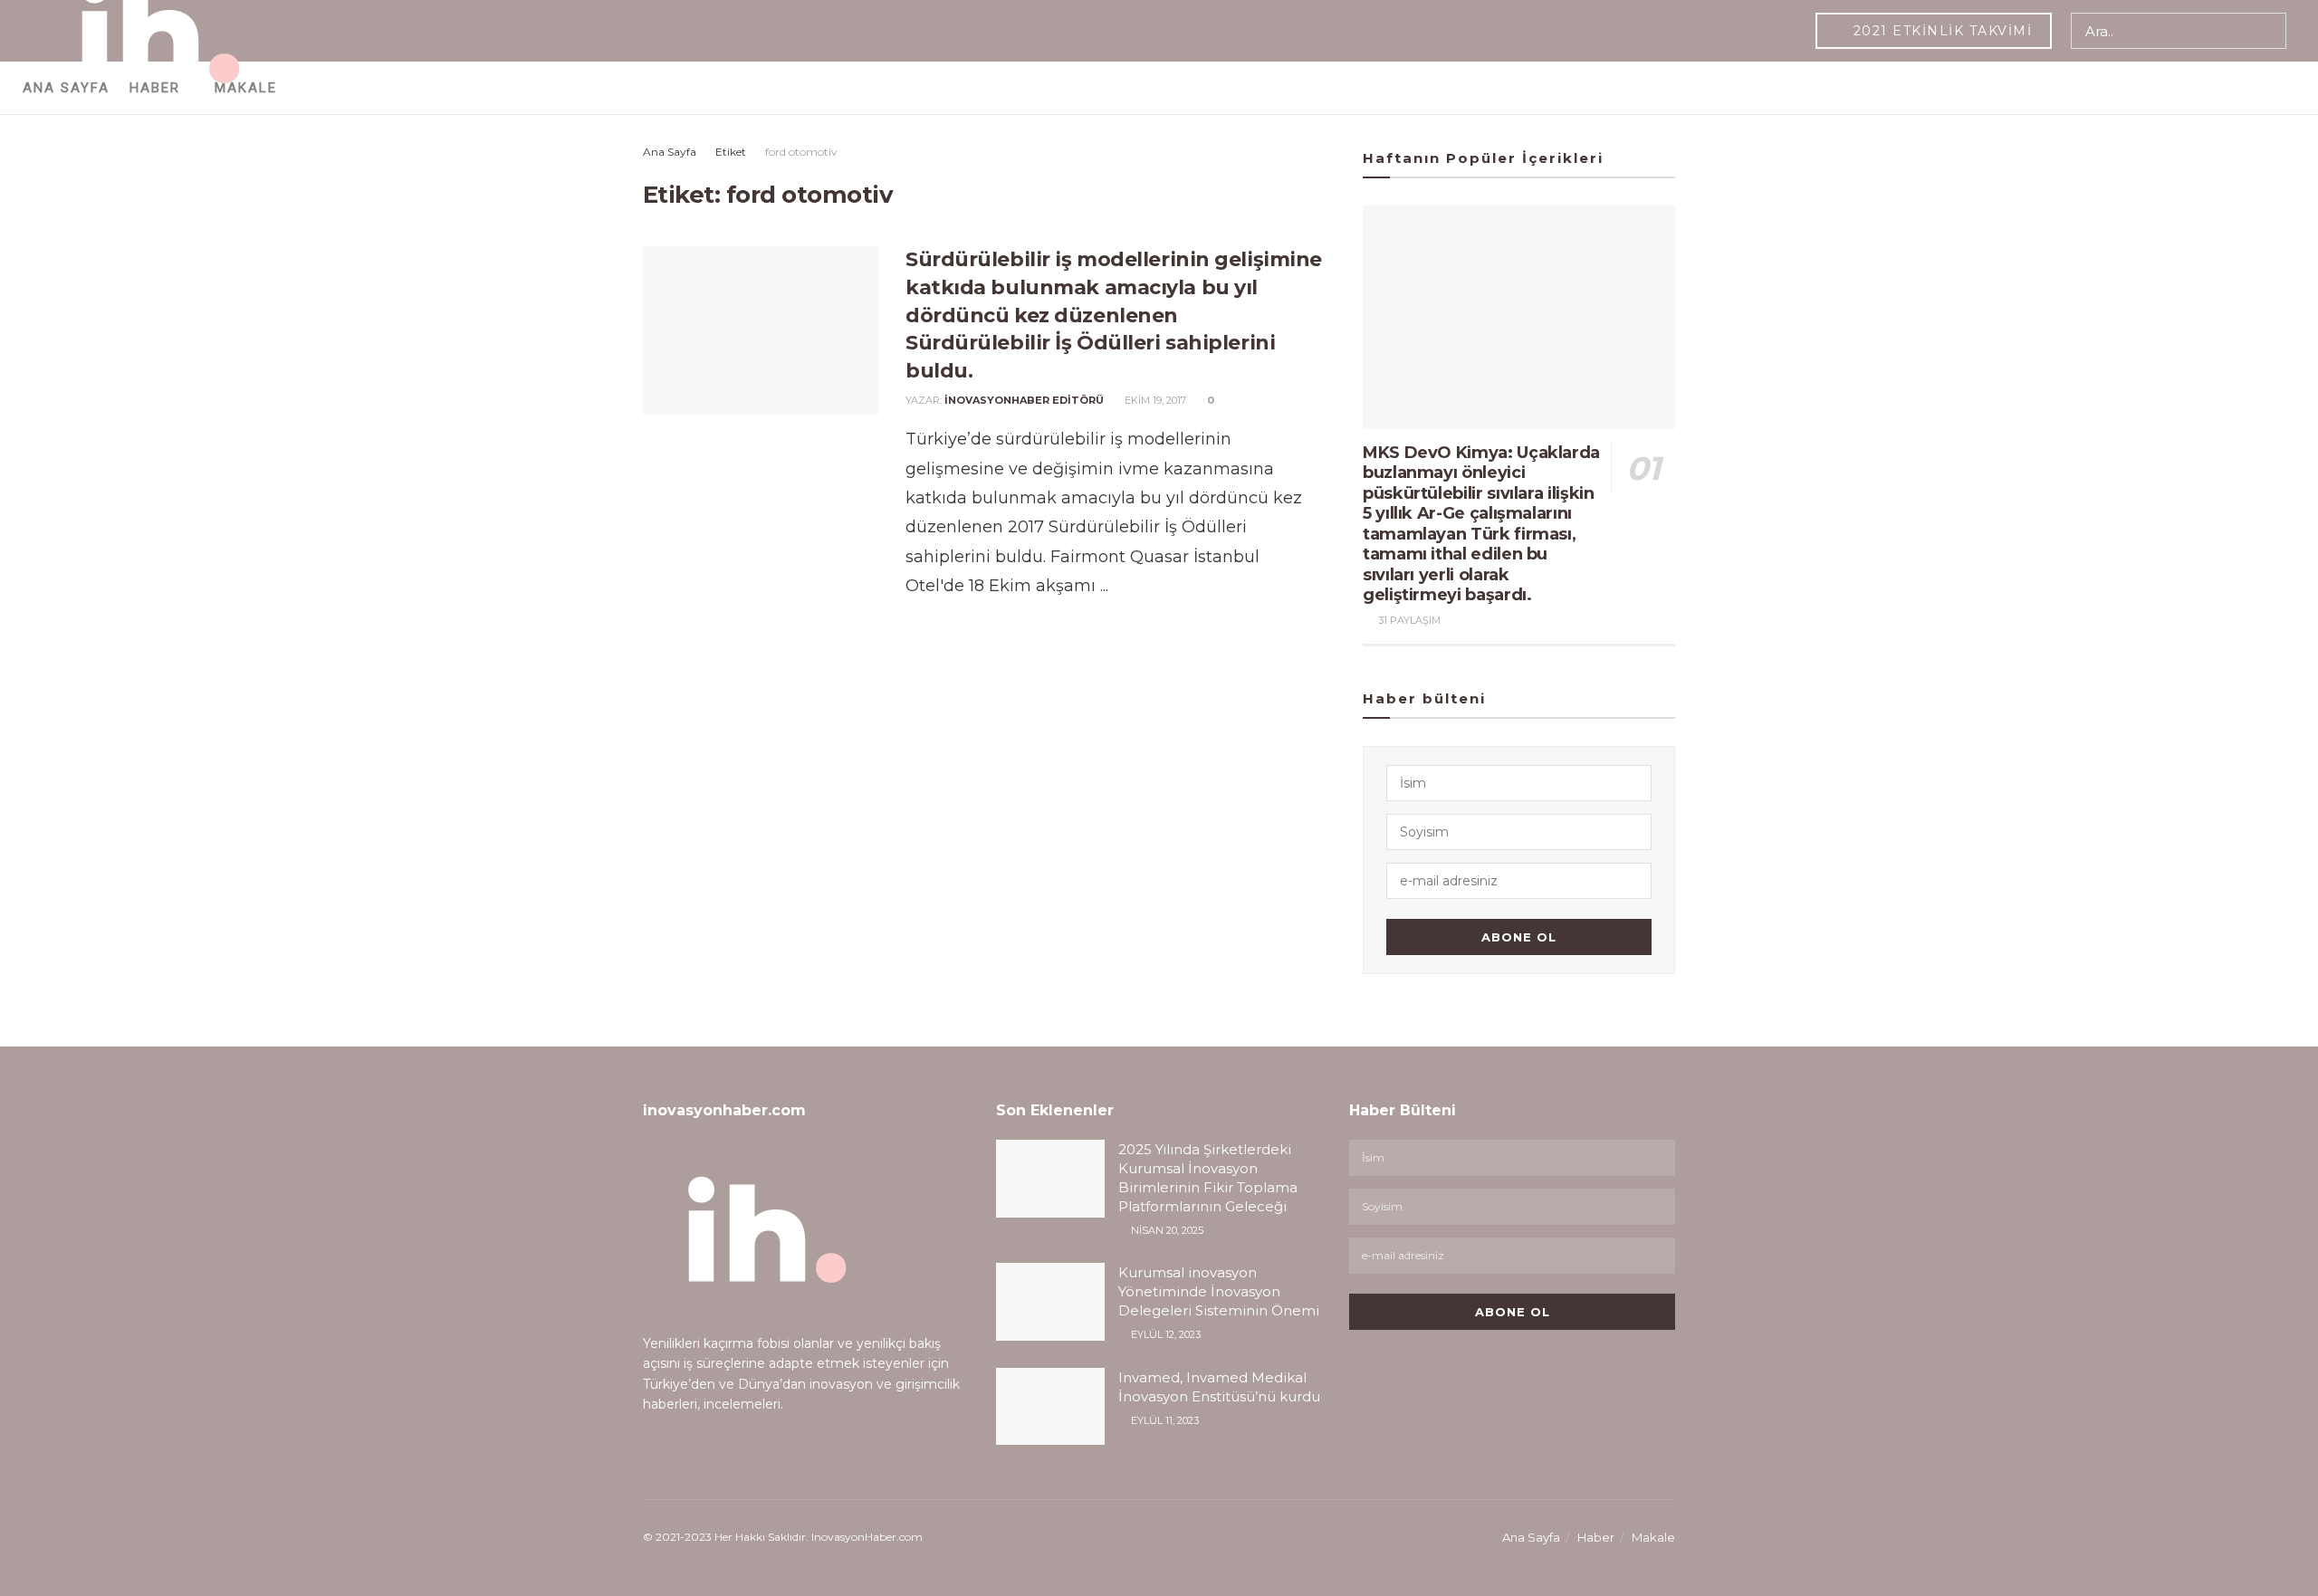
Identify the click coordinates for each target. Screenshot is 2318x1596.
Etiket (731, 152)
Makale (1653, 1537)
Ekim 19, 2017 (1154, 400)
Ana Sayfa (670, 152)
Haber (1596, 1537)
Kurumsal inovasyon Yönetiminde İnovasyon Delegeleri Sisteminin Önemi (1219, 1291)
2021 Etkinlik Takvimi (1940, 31)
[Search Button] (2269, 31)
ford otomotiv (801, 152)
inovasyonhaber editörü (1024, 400)
